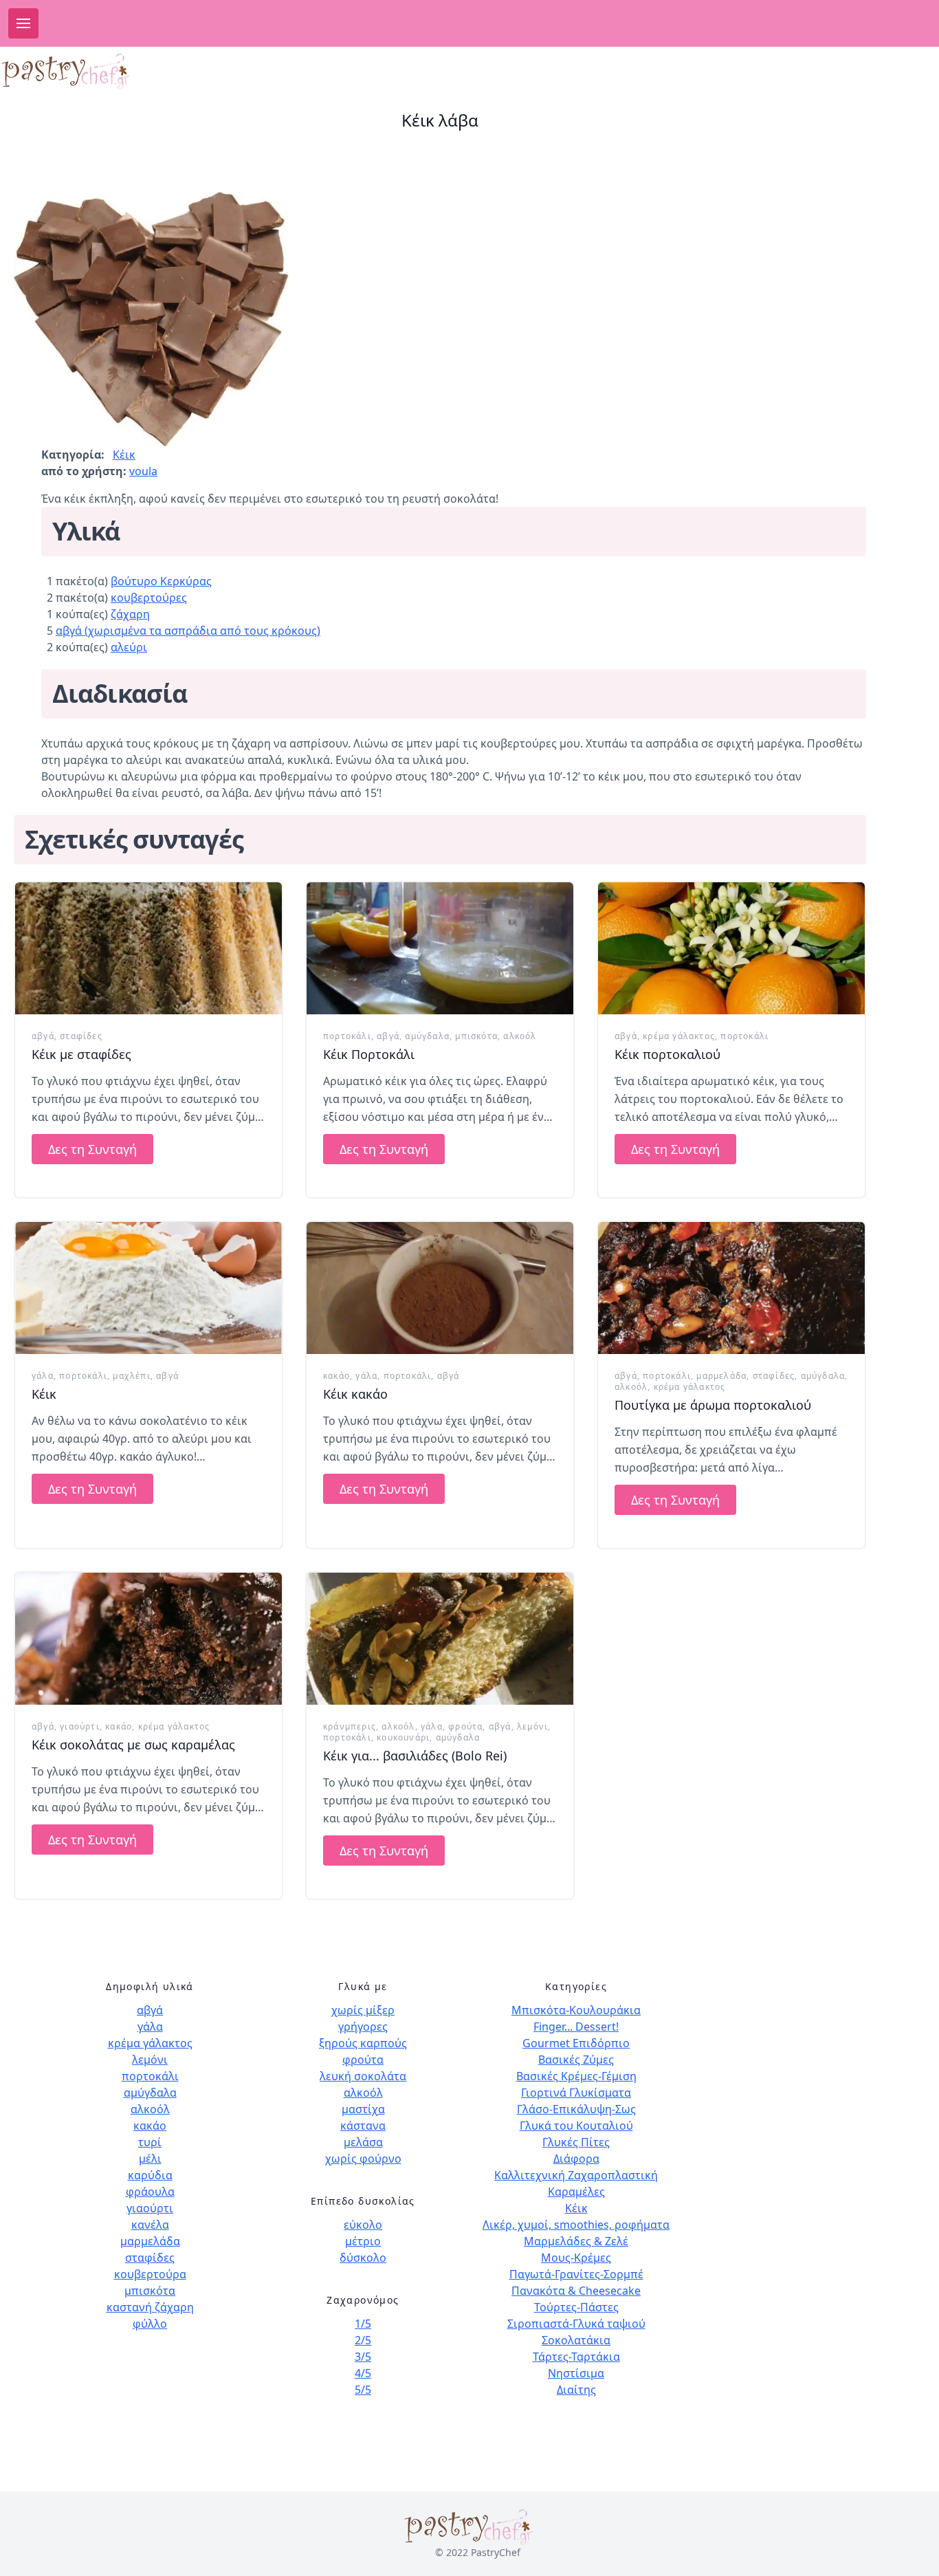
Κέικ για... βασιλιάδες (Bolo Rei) (415, 1756)
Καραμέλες (576, 2192)
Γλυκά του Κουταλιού (576, 2126)
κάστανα (363, 2126)
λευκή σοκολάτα (363, 2076)
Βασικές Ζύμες (576, 2060)
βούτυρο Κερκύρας (161, 581)
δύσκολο (363, 2258)
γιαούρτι (80, 1726)
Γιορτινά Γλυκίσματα (576, 2093)
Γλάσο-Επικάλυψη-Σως (576, 2109)
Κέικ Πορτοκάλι (369, 1054)
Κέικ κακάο (355, 1394)
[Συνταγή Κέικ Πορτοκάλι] (440, 948)
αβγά (43, 1036)
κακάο (336, 1376)
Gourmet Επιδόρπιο (576, 2043)
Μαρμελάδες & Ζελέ (576, 2241)
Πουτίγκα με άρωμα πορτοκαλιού (713, 1405)
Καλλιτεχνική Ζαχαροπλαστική (576, 2175)
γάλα (43, 1376)
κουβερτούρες (149, 598)
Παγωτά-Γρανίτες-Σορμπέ (576, 2274)
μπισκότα (476, 1036)
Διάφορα (576, 2159)
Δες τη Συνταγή (92, 1149)
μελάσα (363, 2142)
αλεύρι (129, 647)
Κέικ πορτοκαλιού (667, 1054)
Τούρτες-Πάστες (576, 2307)
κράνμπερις (350, 1726)
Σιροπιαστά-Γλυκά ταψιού (576, 2324)
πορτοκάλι (347, 1036)
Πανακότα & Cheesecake (576, 2291)
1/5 (363, 2324)
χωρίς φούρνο (363, 2159)
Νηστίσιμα (576, 2373)
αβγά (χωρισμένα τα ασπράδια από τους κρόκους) (188, 631)
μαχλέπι (131, 1376)
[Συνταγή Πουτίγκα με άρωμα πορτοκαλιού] (731, 1288)
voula (143, 471)
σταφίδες (81, 1036)
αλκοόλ (520, 1036)
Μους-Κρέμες (576, 2258)
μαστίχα (363, 2109)
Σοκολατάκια (576, 2340)
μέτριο (363, 2241)
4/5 (363, 2373)
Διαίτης (576, 2390)
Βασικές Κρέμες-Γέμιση (576, 2076)
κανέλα (150, 2225)
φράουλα (150, 2192)
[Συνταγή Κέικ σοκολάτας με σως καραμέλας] (148, 1639)
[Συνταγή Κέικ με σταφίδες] (148, 948)
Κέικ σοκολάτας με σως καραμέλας (133, 1745)
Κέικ (124, 455)
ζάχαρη (130, 614)
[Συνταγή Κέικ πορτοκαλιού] (731, 948)
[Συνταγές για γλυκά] (88, 71)
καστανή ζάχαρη (150, 2307)
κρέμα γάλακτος (679, 1036)
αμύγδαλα (427, 1036)
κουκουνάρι (403, 1737)
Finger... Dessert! (576, 2027)
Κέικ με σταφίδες (81, 1054)
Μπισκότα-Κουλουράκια (576, 2010)
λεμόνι (532, 1726)
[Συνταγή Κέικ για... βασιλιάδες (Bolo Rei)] (440, 1639)
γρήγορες (363, 2027)
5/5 (363, 2390)
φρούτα (465, 1726)
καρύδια (150, 2175)
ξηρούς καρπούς (363, 2043)
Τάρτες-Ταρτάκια (576, 2357)
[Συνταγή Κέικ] (148, 1288)
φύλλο (150, 2324)
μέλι (150, 2159)
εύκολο (363, 2225)
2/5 (363, 2340)
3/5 (363, 2357)
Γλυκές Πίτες (576, 2142)
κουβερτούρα (150, 2274)
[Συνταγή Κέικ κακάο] (440, 1288)
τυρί (150, 2142)
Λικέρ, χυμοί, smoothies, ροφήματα (576, 2225)
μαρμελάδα (721, 1376)
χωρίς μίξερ (363, 2010)
